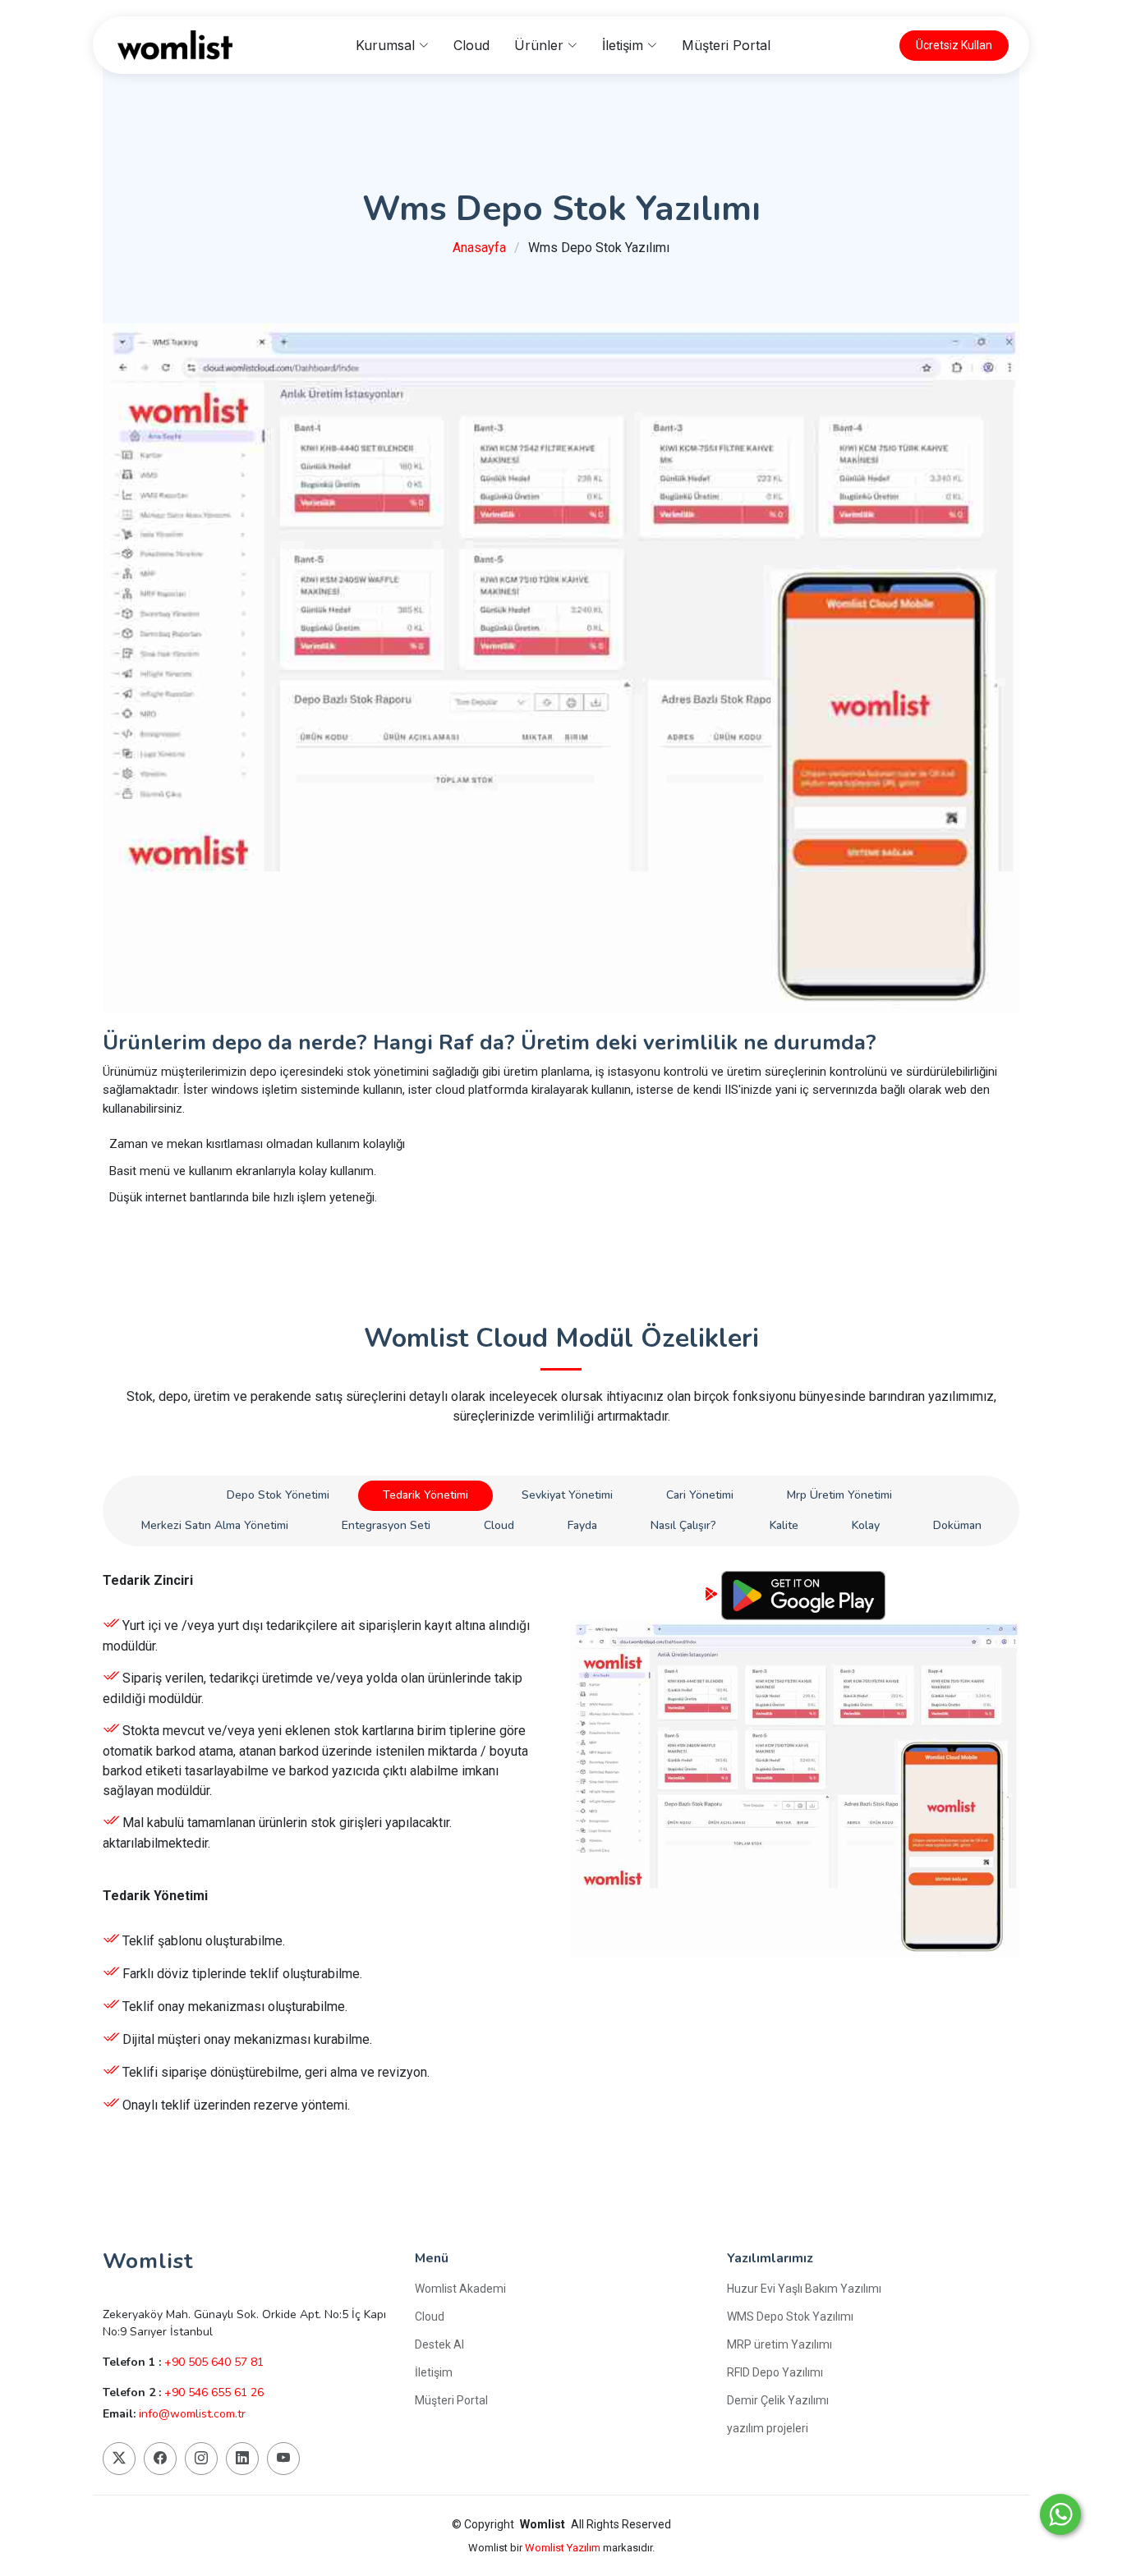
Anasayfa (479, 248)
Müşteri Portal (726, 45)
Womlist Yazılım (564, 2548)
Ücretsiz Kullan (954, 45)
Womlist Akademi (460, 2289)
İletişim (434, 2372)
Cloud (471, 45)
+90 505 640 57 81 (214, 2362)
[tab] (278, 1496)
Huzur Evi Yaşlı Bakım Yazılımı (804, 2289)
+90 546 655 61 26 (214, 2392)
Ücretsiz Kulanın (327, 2144)
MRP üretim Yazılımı (779, 2344)
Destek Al (439, 2344)
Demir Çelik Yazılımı (778, 2400)
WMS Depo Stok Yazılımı (790, 2317)
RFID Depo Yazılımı (775, 2372)
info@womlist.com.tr (192, 2414)
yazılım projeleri (768, 2428)
